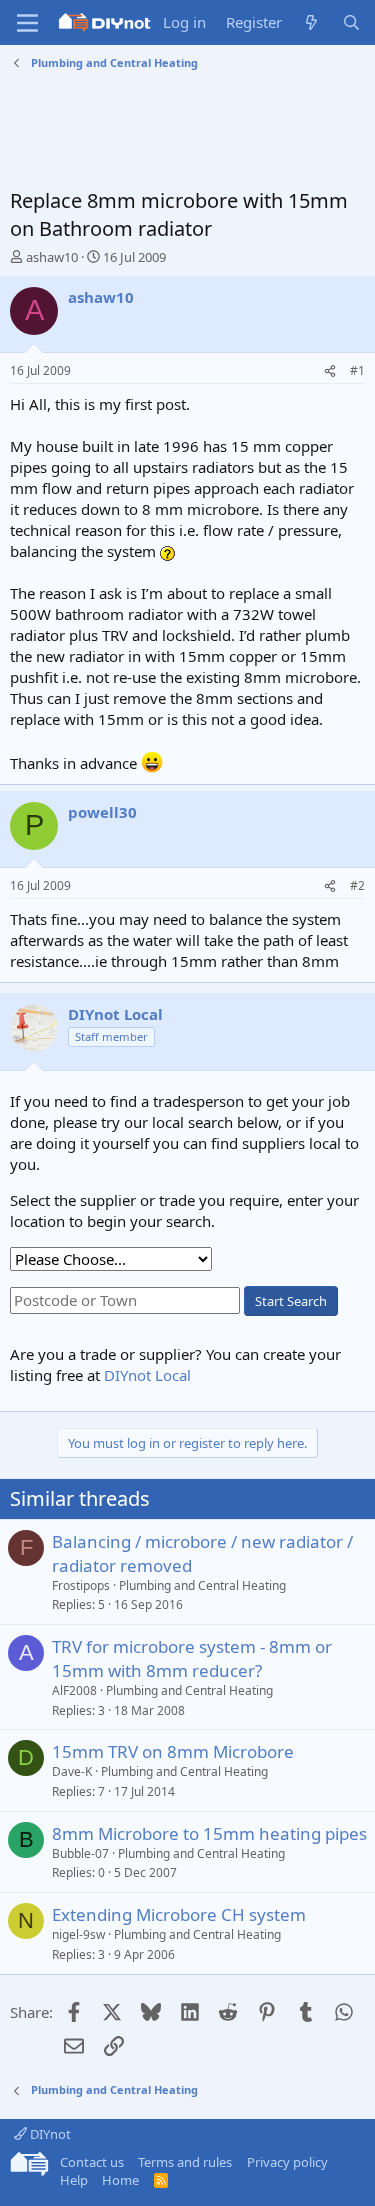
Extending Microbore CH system (179, 1914)
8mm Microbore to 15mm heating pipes (209, 1833)
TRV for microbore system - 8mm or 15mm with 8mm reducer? (192, 1658)
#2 (357, 885)
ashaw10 (52, 257)
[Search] (351, 22)
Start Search (291, 1301)
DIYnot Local (147, 1375)
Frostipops (81, 1585)
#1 (357, 370)
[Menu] (27, 23)
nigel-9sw (78, 1934)
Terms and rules (185, 2162)
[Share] (330, 371)
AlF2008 (74, 1690)
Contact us (92, 2162)
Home (120, 2180)
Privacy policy (287, 2162)
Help (74, 2180)
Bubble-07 (80, 1853)
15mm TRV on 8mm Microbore (173, 1751)
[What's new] (311, 22)
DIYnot (49, 2134)
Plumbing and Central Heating (202, 1585)
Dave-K (72, 1771)
